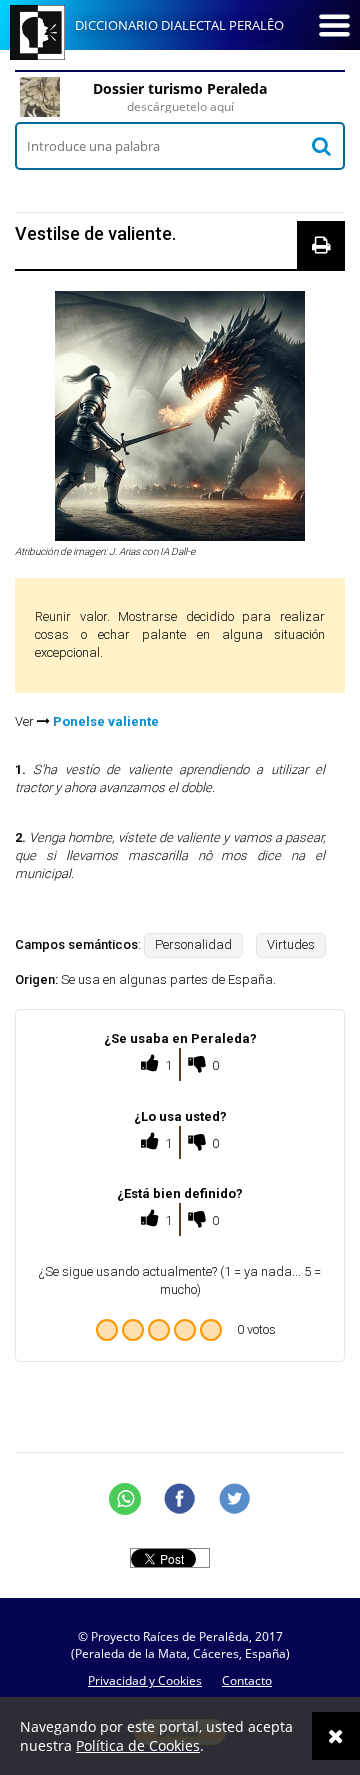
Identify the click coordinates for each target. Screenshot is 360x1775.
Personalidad (193, 944)
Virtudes (291, 944)
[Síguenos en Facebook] (180, 1499)
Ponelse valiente (106, 721)
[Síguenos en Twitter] (235, 1499)
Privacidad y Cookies (145, 1680)
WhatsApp (125, 1499)
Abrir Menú (334, 25)
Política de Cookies (138, 1745)
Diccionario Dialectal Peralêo (179, 25)
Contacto (247, 1680)
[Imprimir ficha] (321, 245)
